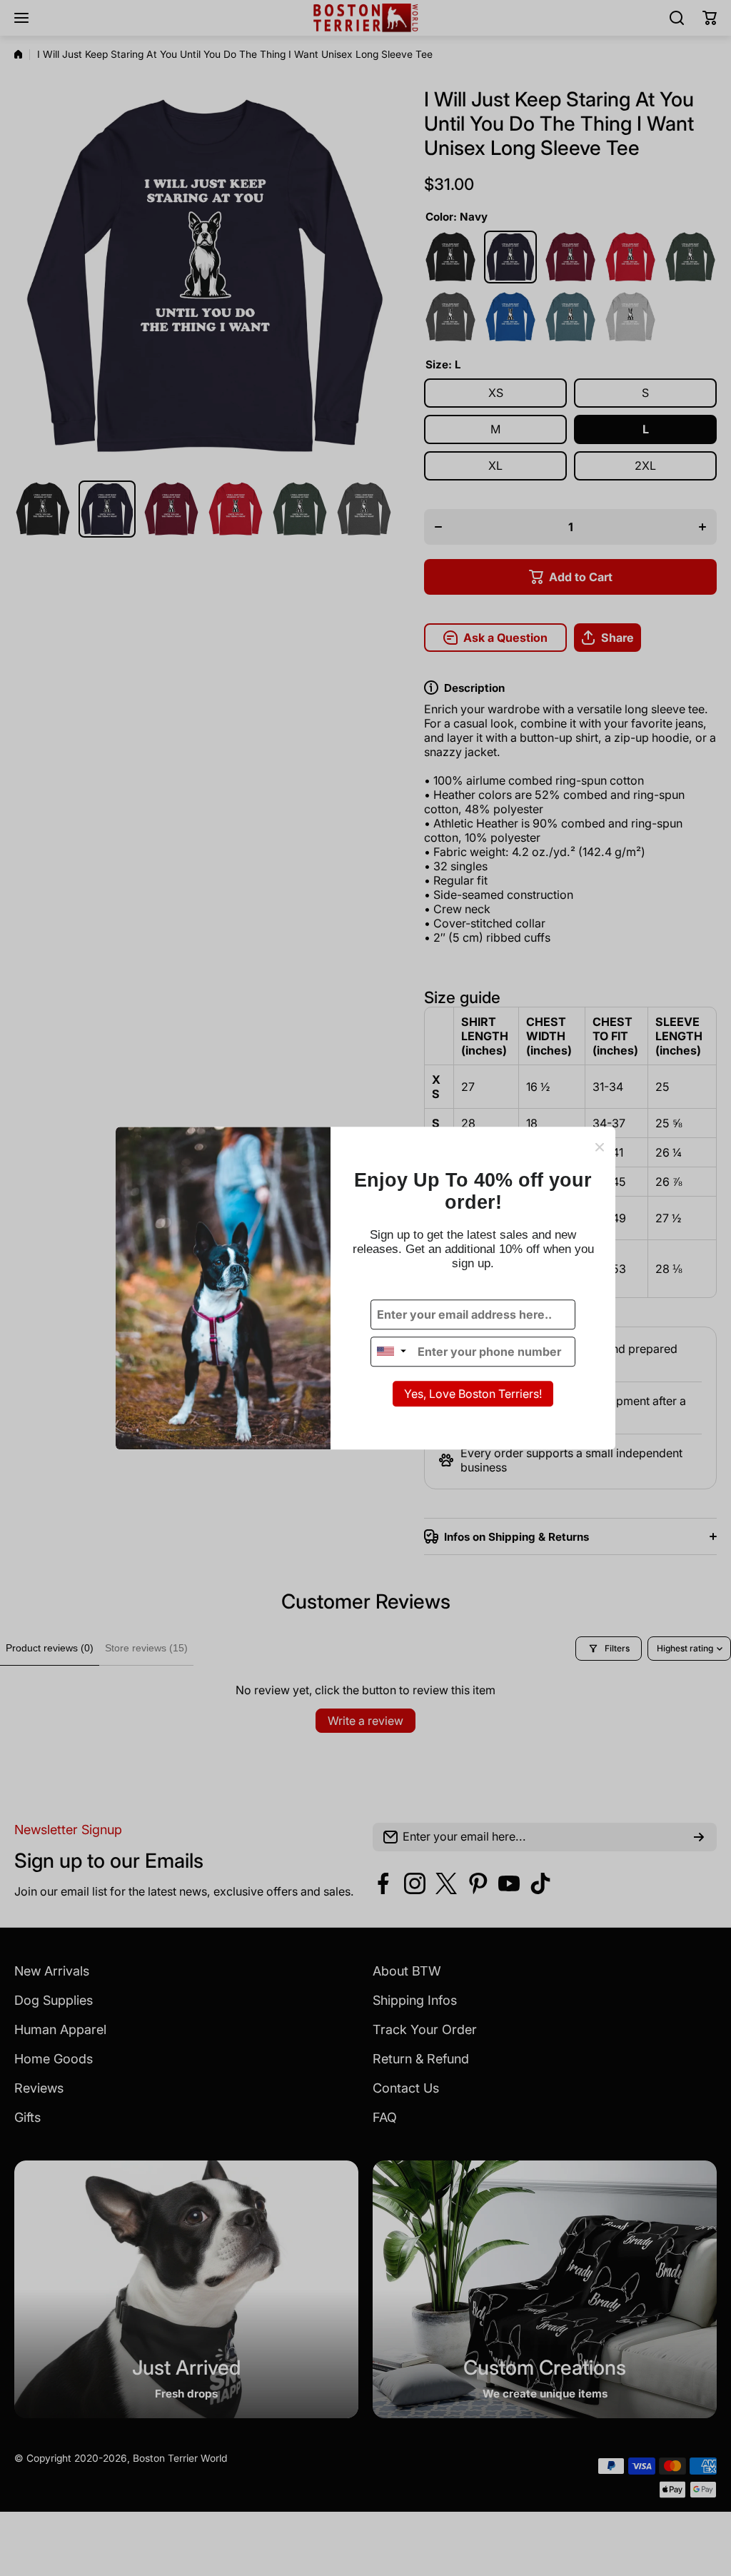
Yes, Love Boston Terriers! (473, 1394)
